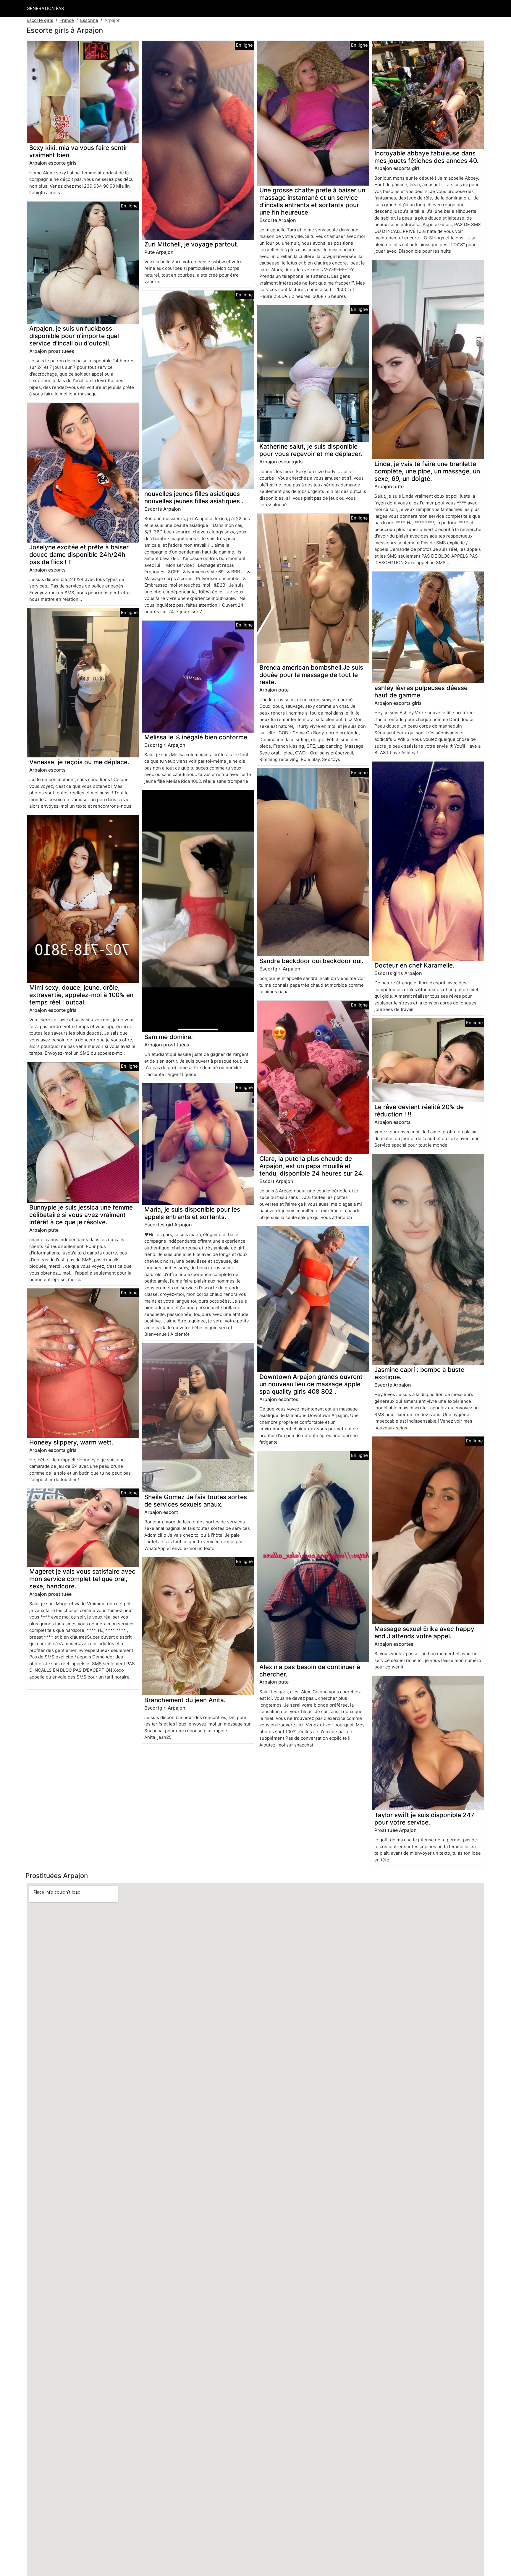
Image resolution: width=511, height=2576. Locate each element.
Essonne (89, 20)
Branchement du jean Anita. (185, 1700)
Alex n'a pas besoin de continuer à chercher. (310, 1671)
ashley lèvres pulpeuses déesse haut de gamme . (421, 692)
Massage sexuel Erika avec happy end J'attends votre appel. (424, 1632)
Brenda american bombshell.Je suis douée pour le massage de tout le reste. (311, 675)
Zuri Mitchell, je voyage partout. (191, 244)
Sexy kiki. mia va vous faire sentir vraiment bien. (78, 151)
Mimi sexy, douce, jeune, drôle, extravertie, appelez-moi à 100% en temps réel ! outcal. (81, 995)
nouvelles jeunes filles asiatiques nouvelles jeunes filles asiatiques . (194, 497)
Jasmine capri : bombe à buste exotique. (419, 1373)
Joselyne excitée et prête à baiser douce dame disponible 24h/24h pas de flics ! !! (79, 555)
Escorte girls (40, 20)
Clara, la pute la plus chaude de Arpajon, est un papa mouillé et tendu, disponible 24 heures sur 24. (312, 1166)
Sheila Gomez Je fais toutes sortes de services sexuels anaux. (196, 1501)
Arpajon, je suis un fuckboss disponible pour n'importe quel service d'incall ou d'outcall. (74, 336)
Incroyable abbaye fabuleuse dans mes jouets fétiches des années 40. (426, 157)
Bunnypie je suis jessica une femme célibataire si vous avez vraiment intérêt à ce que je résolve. (81, 1215)
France (67, 20)
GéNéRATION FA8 (45, 8)
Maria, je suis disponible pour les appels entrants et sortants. (192, 1213)
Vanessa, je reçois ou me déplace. (79, 762)
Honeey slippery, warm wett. (71, 1442)
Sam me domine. (169, 1037)
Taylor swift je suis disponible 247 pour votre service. (424, 1819)
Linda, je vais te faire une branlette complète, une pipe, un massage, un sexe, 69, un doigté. (427, 471)
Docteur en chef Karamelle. (414, 965)
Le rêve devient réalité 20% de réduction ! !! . (419, 1111)
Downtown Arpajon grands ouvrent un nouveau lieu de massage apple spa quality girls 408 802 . (311, 1384)
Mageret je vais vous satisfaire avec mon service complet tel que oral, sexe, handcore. (82, 1579)
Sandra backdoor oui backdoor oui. (311, 961)
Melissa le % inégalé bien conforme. (197, 737)
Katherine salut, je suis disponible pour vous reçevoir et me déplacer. (311, 450)
